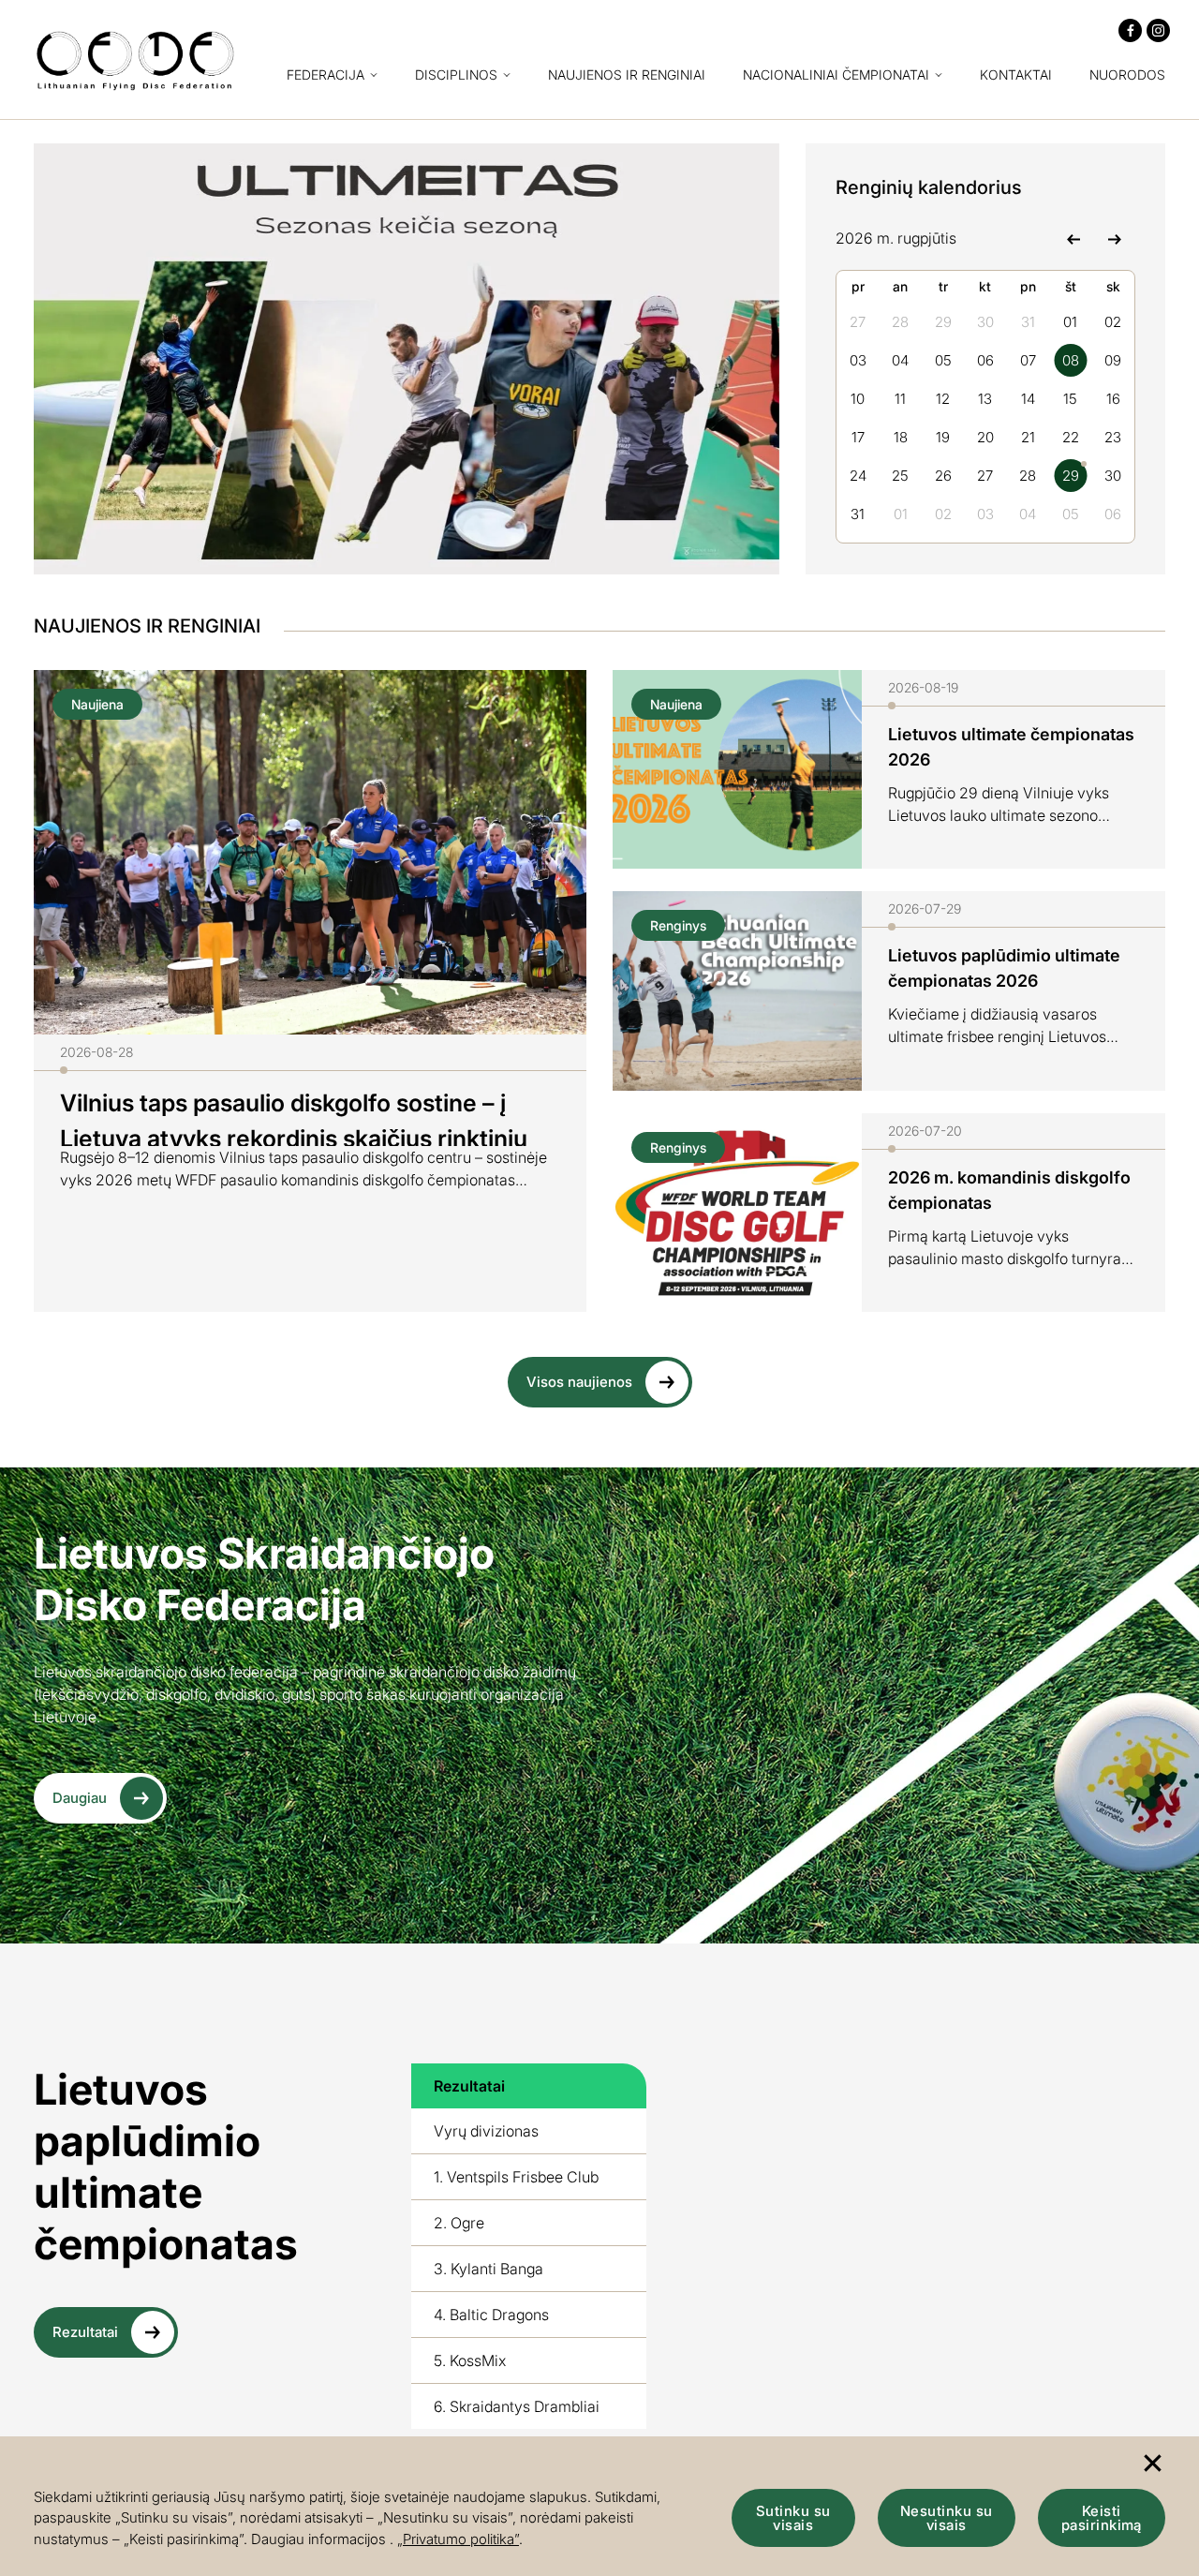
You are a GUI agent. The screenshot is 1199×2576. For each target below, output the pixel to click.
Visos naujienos (579, 1382)
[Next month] (1114, 238)
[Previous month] (1073, 238)
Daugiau (80, 1798)
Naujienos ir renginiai (627, 75)
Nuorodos (1127, 75)
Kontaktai (1016, 75)
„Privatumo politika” (458, 2539)
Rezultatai (85, 2332)
